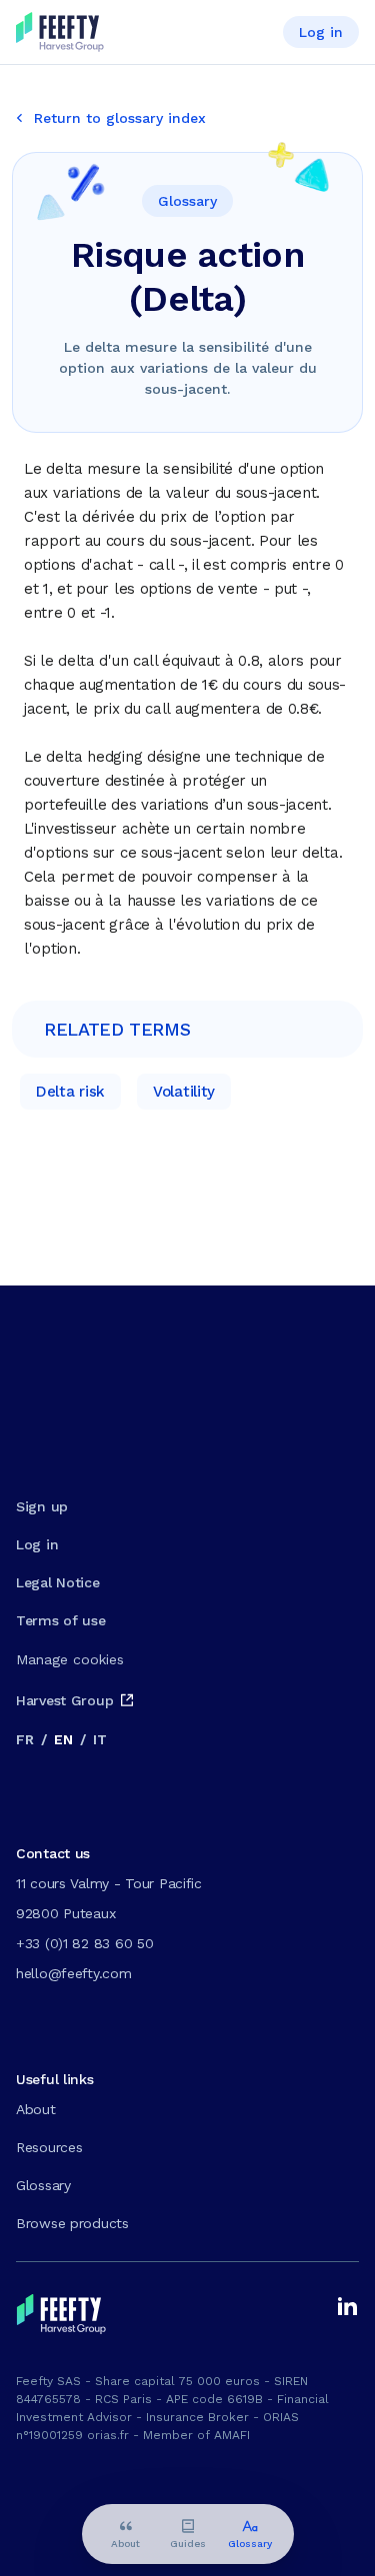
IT (99, 1739)
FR (24, 1739)
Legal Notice (58, 1582)
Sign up (42, 1506)
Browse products (72, 2223)
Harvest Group (64, 1700)
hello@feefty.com (74, 1973)
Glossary (43, 2185)
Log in (321, 32)
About (36, 2109)
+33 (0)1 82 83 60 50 (84, 1943)
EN (63, 1739)
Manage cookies (70, 1659)
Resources (49, 2147)
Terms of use (61, 1620)
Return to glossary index (120, 118)
